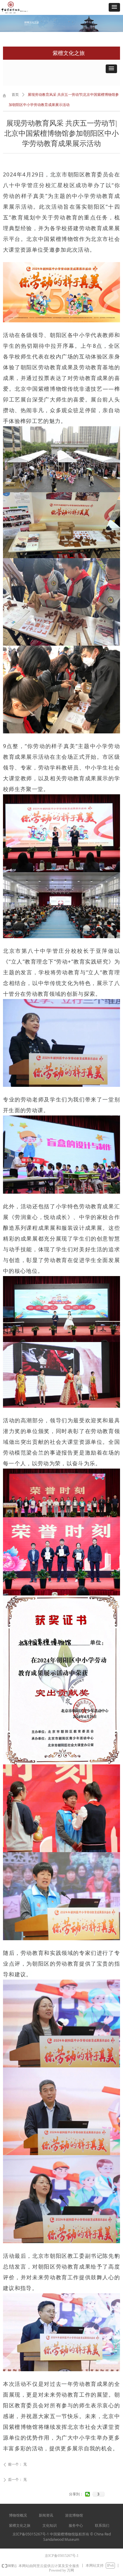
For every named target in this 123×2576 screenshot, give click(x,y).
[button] (114, 7)
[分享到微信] (88, 2494)
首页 (15, 95)
